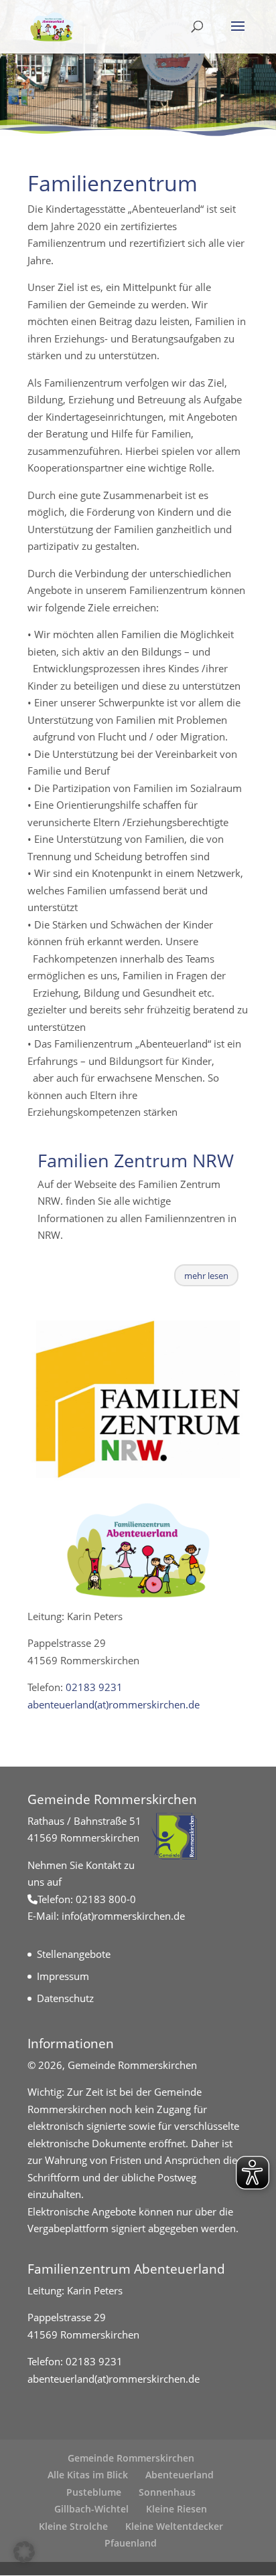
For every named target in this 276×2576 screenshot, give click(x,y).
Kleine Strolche (73, 2526)
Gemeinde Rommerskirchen (131, 2458)
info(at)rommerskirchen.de (123, 1916)
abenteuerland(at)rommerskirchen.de (114, 1704)
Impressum (63, 1976)
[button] (24, 2552)
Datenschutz (65, 1998)
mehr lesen (206, 1276)
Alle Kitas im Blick (88, 2475)
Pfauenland (131, 2543)
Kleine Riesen (177, 2509)
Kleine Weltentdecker (174, 2526)
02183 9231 (93, 1687)
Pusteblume (94, 2492)
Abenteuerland (180, 2475)
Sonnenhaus (167, 2492)
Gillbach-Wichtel (91, 2509)
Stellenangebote (74, 1954)
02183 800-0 (106, 1899)
